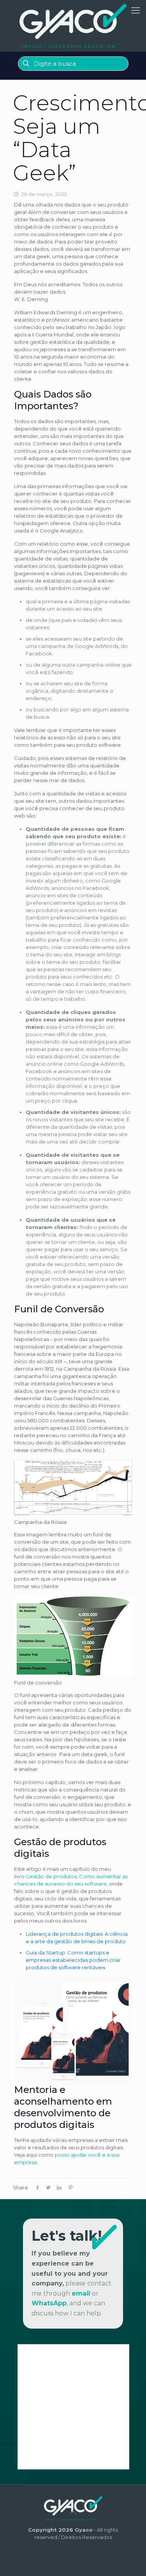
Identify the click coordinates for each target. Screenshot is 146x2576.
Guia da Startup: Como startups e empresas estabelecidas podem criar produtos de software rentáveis (73, 1960)
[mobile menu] (135, 11)
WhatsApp (49, 2303)
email (81, 2293)
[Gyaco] (73, 26)
